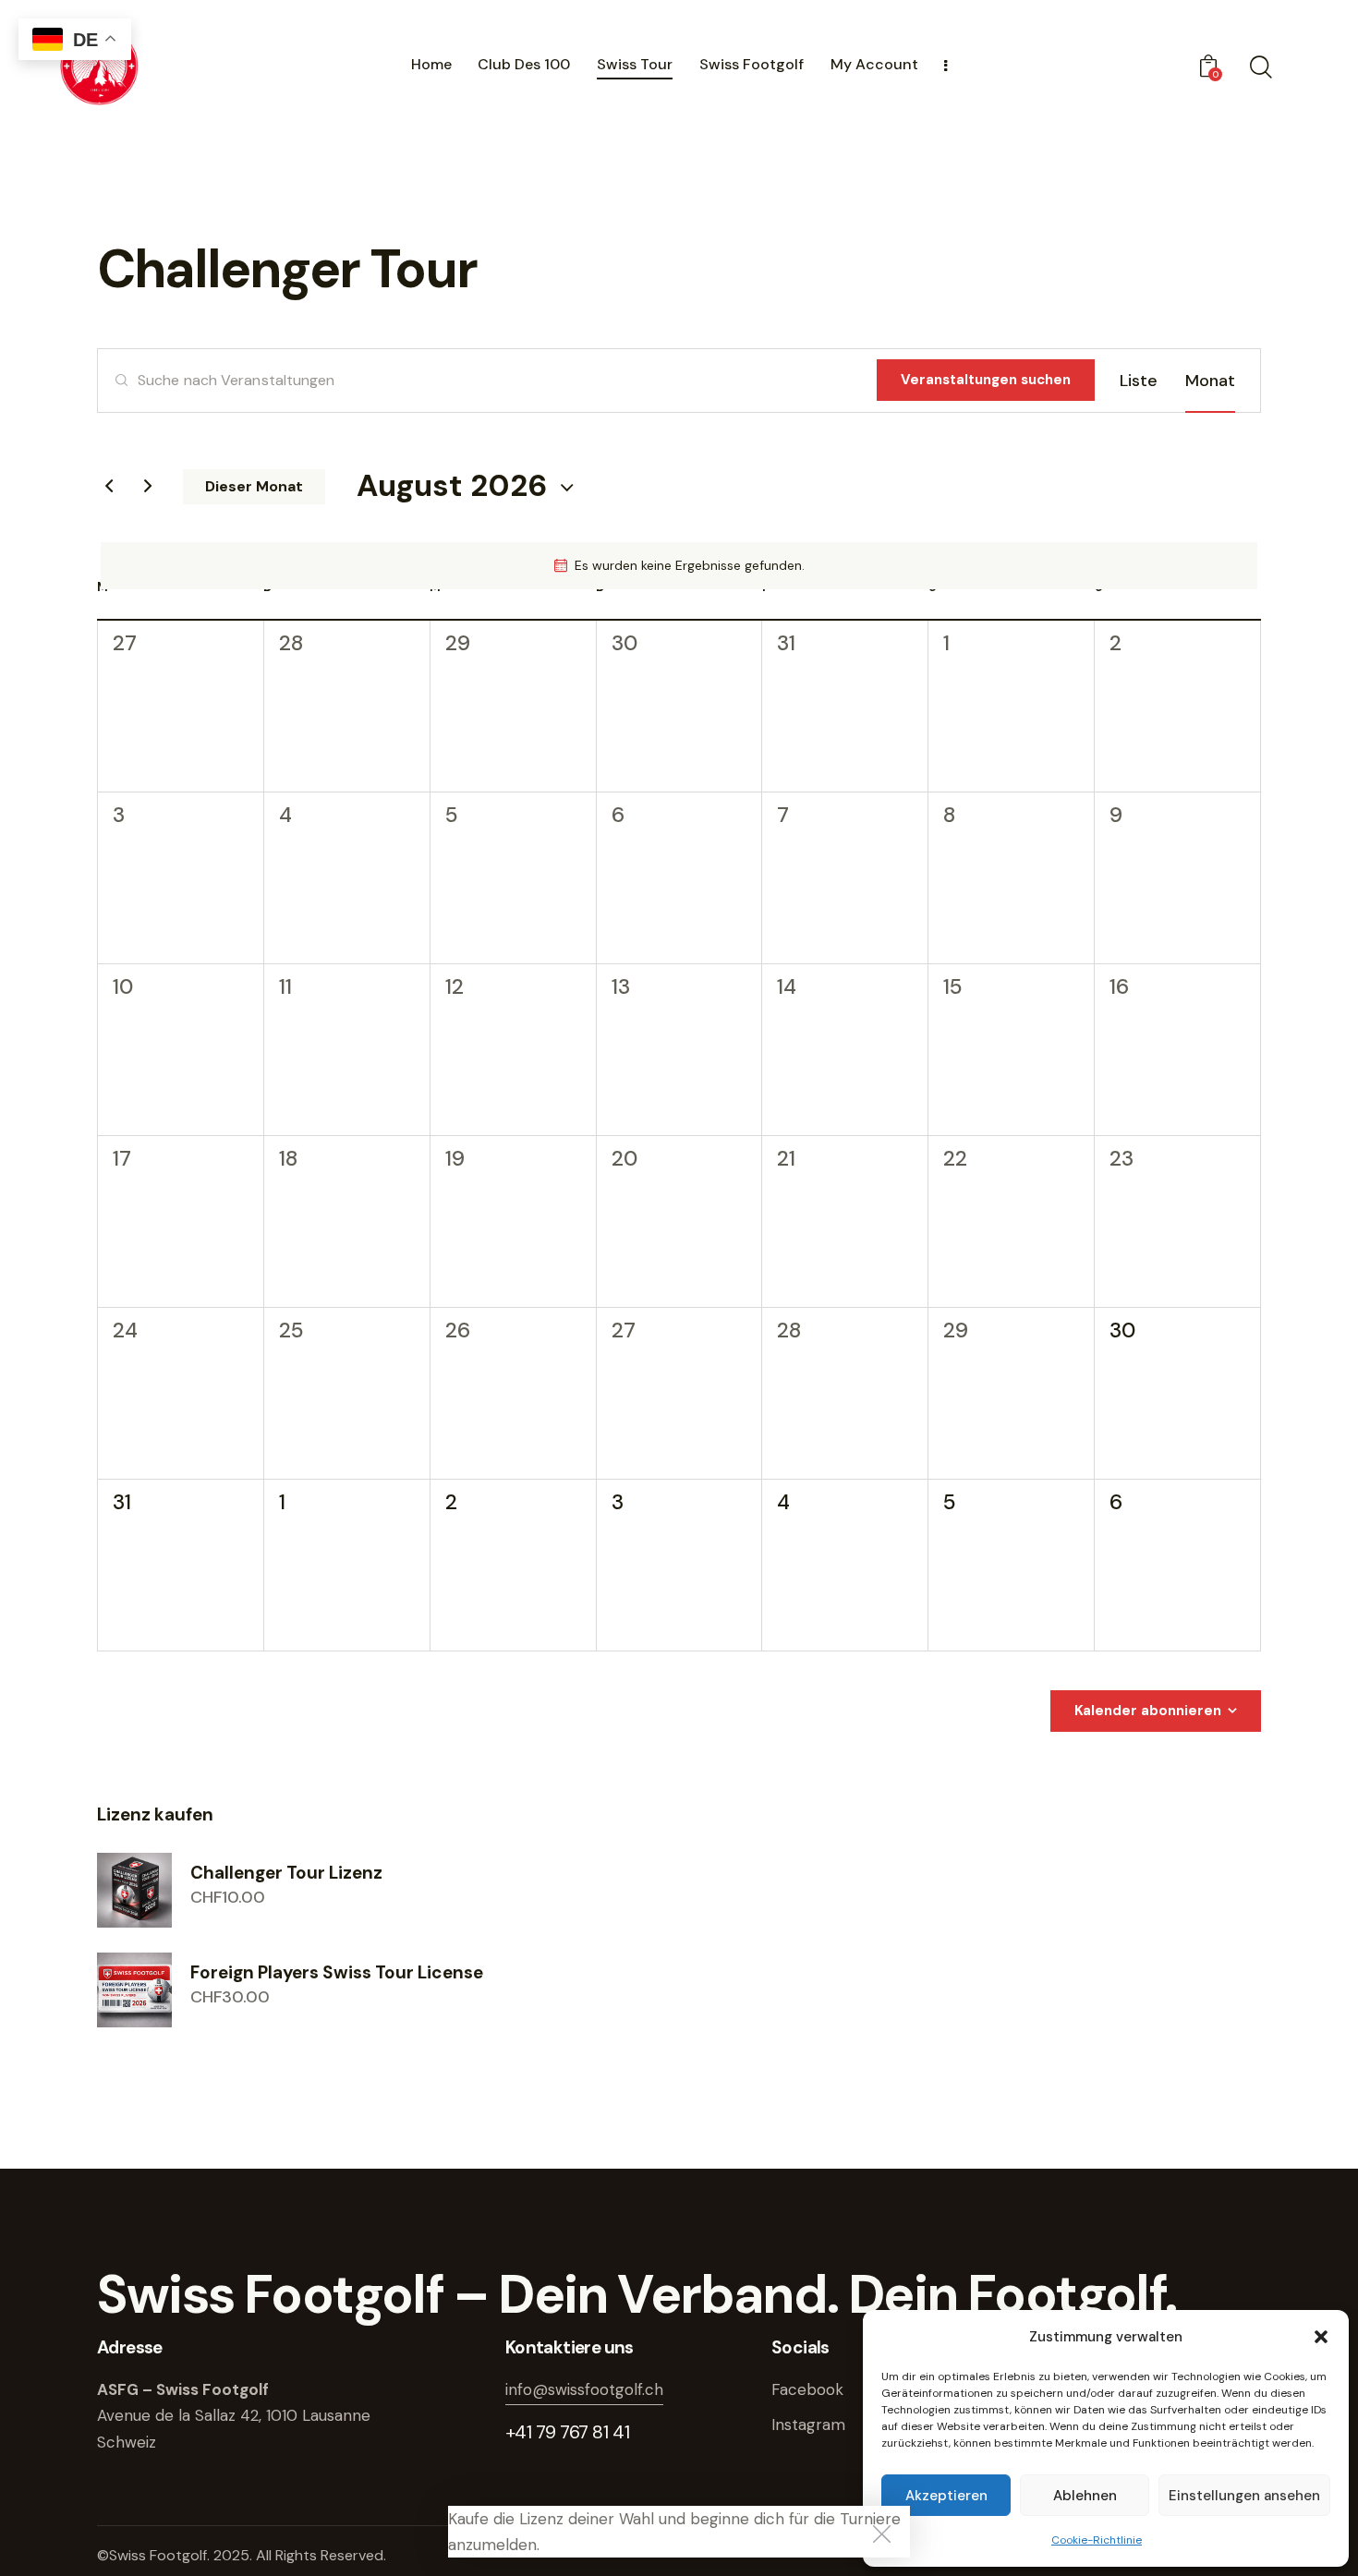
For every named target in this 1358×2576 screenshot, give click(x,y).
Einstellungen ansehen (1244, 2496)
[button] (1321, 2337)
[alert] (679, 566)
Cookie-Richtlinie (1097, 2540)
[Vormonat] (109, 487)
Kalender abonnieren (1148, 1711)
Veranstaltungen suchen (986, 380)
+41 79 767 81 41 (568, 2432)
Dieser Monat (254, 486)
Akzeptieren (946, 2496)
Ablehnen (1085, 2496)
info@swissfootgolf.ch (584, 2389)
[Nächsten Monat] (148, 487)
